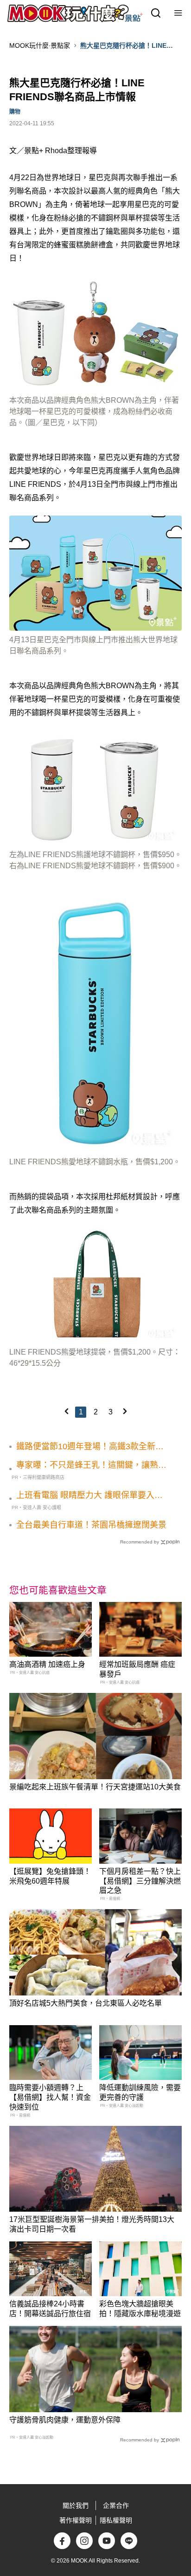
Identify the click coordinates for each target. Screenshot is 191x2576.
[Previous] (66, 1411)
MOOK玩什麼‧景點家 (40, 45)
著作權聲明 (76, 2520)
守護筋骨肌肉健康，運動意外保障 (65, 2420)
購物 (15, 112)
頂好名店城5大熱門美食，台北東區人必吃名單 (86, 2003)
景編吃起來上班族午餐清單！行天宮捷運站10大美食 (95, 1787)
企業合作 (116, 2505)
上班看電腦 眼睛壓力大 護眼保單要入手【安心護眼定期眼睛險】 (89, 1496)
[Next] (125, 1411)
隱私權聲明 (116, 2520)
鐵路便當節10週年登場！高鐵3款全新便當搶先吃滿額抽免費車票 (90, 1447)
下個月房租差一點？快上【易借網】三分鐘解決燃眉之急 (140, 1881)
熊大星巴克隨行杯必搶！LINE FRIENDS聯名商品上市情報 (123, 46)
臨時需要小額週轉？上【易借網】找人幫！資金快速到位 (50, 2097)
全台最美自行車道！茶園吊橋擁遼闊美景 (91, 1525)
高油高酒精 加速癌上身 (47, 1664)
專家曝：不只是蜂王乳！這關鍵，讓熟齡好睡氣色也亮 (91, 1466)
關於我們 (76, 2505)
